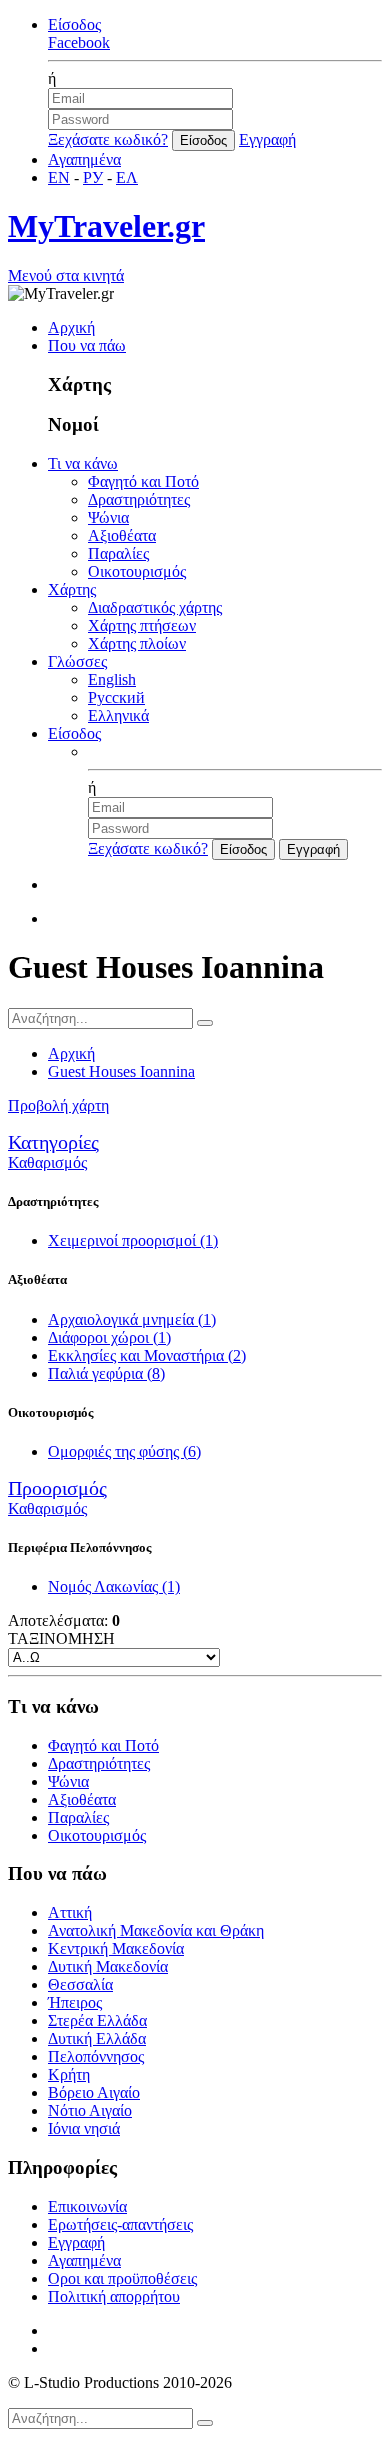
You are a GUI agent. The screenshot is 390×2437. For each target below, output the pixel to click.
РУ (93, 177)
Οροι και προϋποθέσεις (122, 2278)
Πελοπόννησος (96, 2056)
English (112, 679)
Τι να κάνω (83, 463)
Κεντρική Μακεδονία (116, 1948)
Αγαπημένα (84, 159)
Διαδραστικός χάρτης (155, 607)
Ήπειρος (75, 2002)
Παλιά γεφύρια (106, 1373)
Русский (116, 697)
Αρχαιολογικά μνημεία (132, 1319)
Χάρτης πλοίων (137, 643)
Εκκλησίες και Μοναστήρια (147, 1355)
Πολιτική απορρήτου (114, 2296)
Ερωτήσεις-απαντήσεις (120, 2224)
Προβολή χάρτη (58, 1105)
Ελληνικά (118, 715)
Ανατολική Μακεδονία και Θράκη (156, 1930)
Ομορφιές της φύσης (124, 1451)
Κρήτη (69, 2074)
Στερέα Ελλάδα (97, 2020)
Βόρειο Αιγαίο (94, 2092)
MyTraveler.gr (106, 226)
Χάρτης (72, 589)
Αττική (70, 1912)
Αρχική (71, 327)
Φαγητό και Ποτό (143, 481)
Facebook (79, 42)
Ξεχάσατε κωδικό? (108, 139)
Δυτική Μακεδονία (108, 1966)
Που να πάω (87, 345)
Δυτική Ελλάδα (97, 2038)
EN (59, 177)
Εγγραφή (267, 139)
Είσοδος (74, 24)
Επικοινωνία (87, 2206)
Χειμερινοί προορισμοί (133, 1240)
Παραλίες (118, 553)
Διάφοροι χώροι (109, 1337)
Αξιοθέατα (122, 535)
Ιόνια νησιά (84, 2128)
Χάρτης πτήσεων (142, 625)
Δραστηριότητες (139, 499)
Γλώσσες (77, 661)
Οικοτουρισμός (137, 571)
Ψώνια (108, 517)
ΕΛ (127, 177)
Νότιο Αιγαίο (90, 2110)
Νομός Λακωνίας (114, 1586)
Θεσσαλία (80, 1984)
